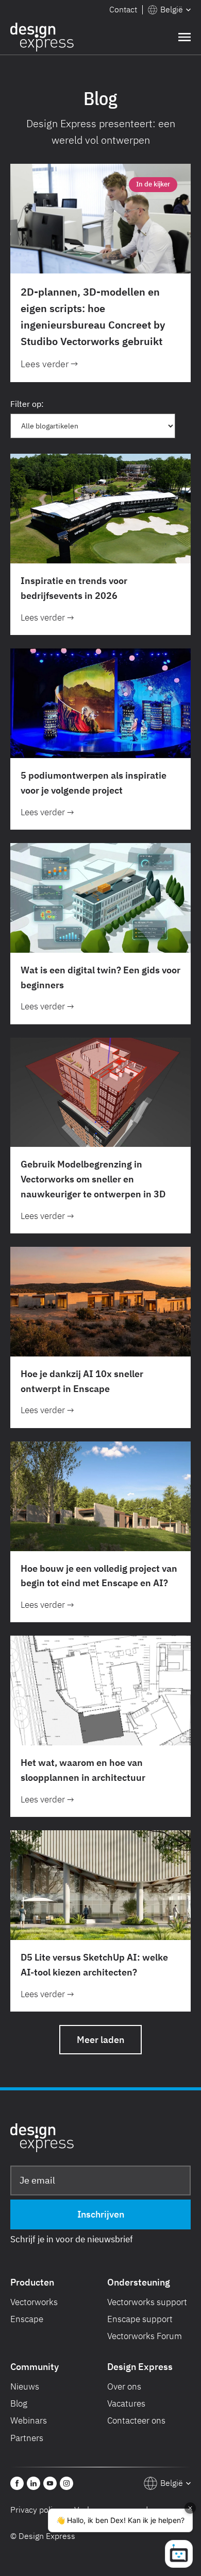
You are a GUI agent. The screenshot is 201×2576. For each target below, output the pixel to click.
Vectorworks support (147, 2302)
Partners (27, 2438)
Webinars (29, 2420)
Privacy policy (36, 2510)
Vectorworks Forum (145, 2336)
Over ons (124, 2386)
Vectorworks (34, 2302)
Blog (19, 2403)
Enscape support (140, 2319)
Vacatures (126, 2403)
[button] (169, 10)
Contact (123, 9)
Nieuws (25, 2386)
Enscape (27, 2319)
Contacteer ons (136, 2420)
